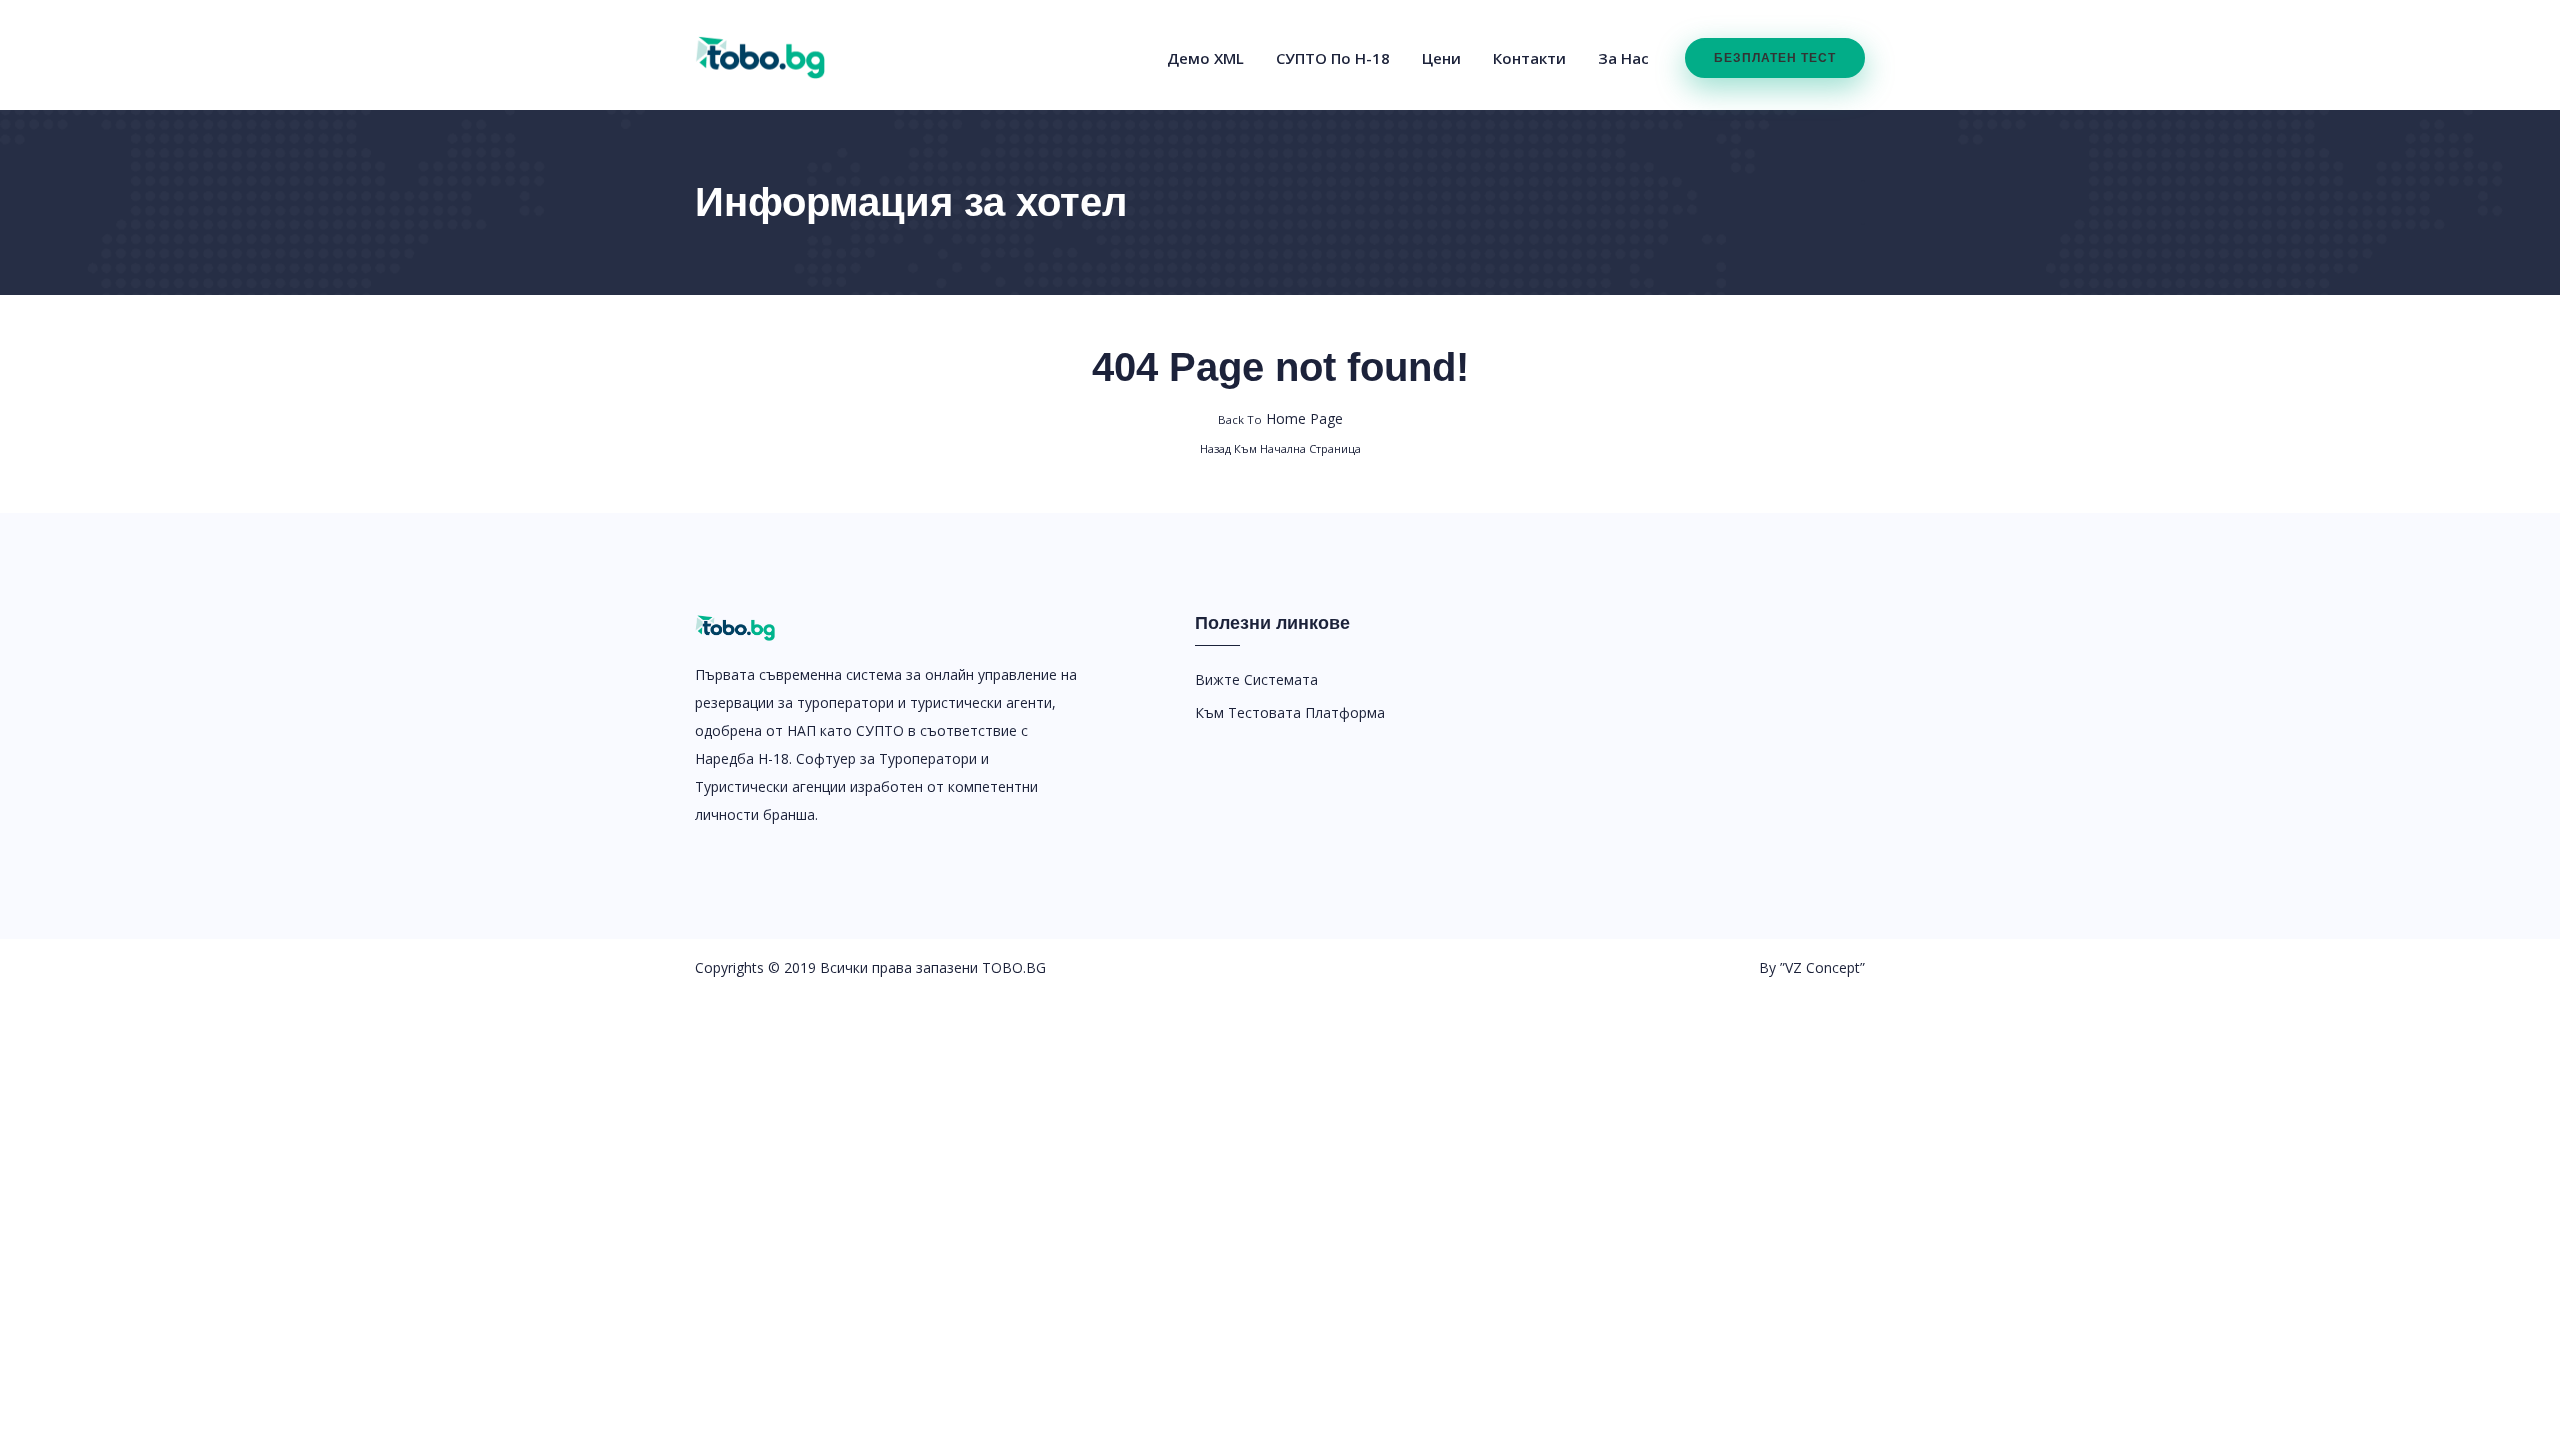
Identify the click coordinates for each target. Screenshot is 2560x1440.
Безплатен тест (1775, 58)
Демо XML (1205, 58)
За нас (1623, 58)
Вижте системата (1256, 679)
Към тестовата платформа (1290, 712)
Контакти (1529, 58)
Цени (1441, 58)
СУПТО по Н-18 (1333, 58)
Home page (1280, 418)
